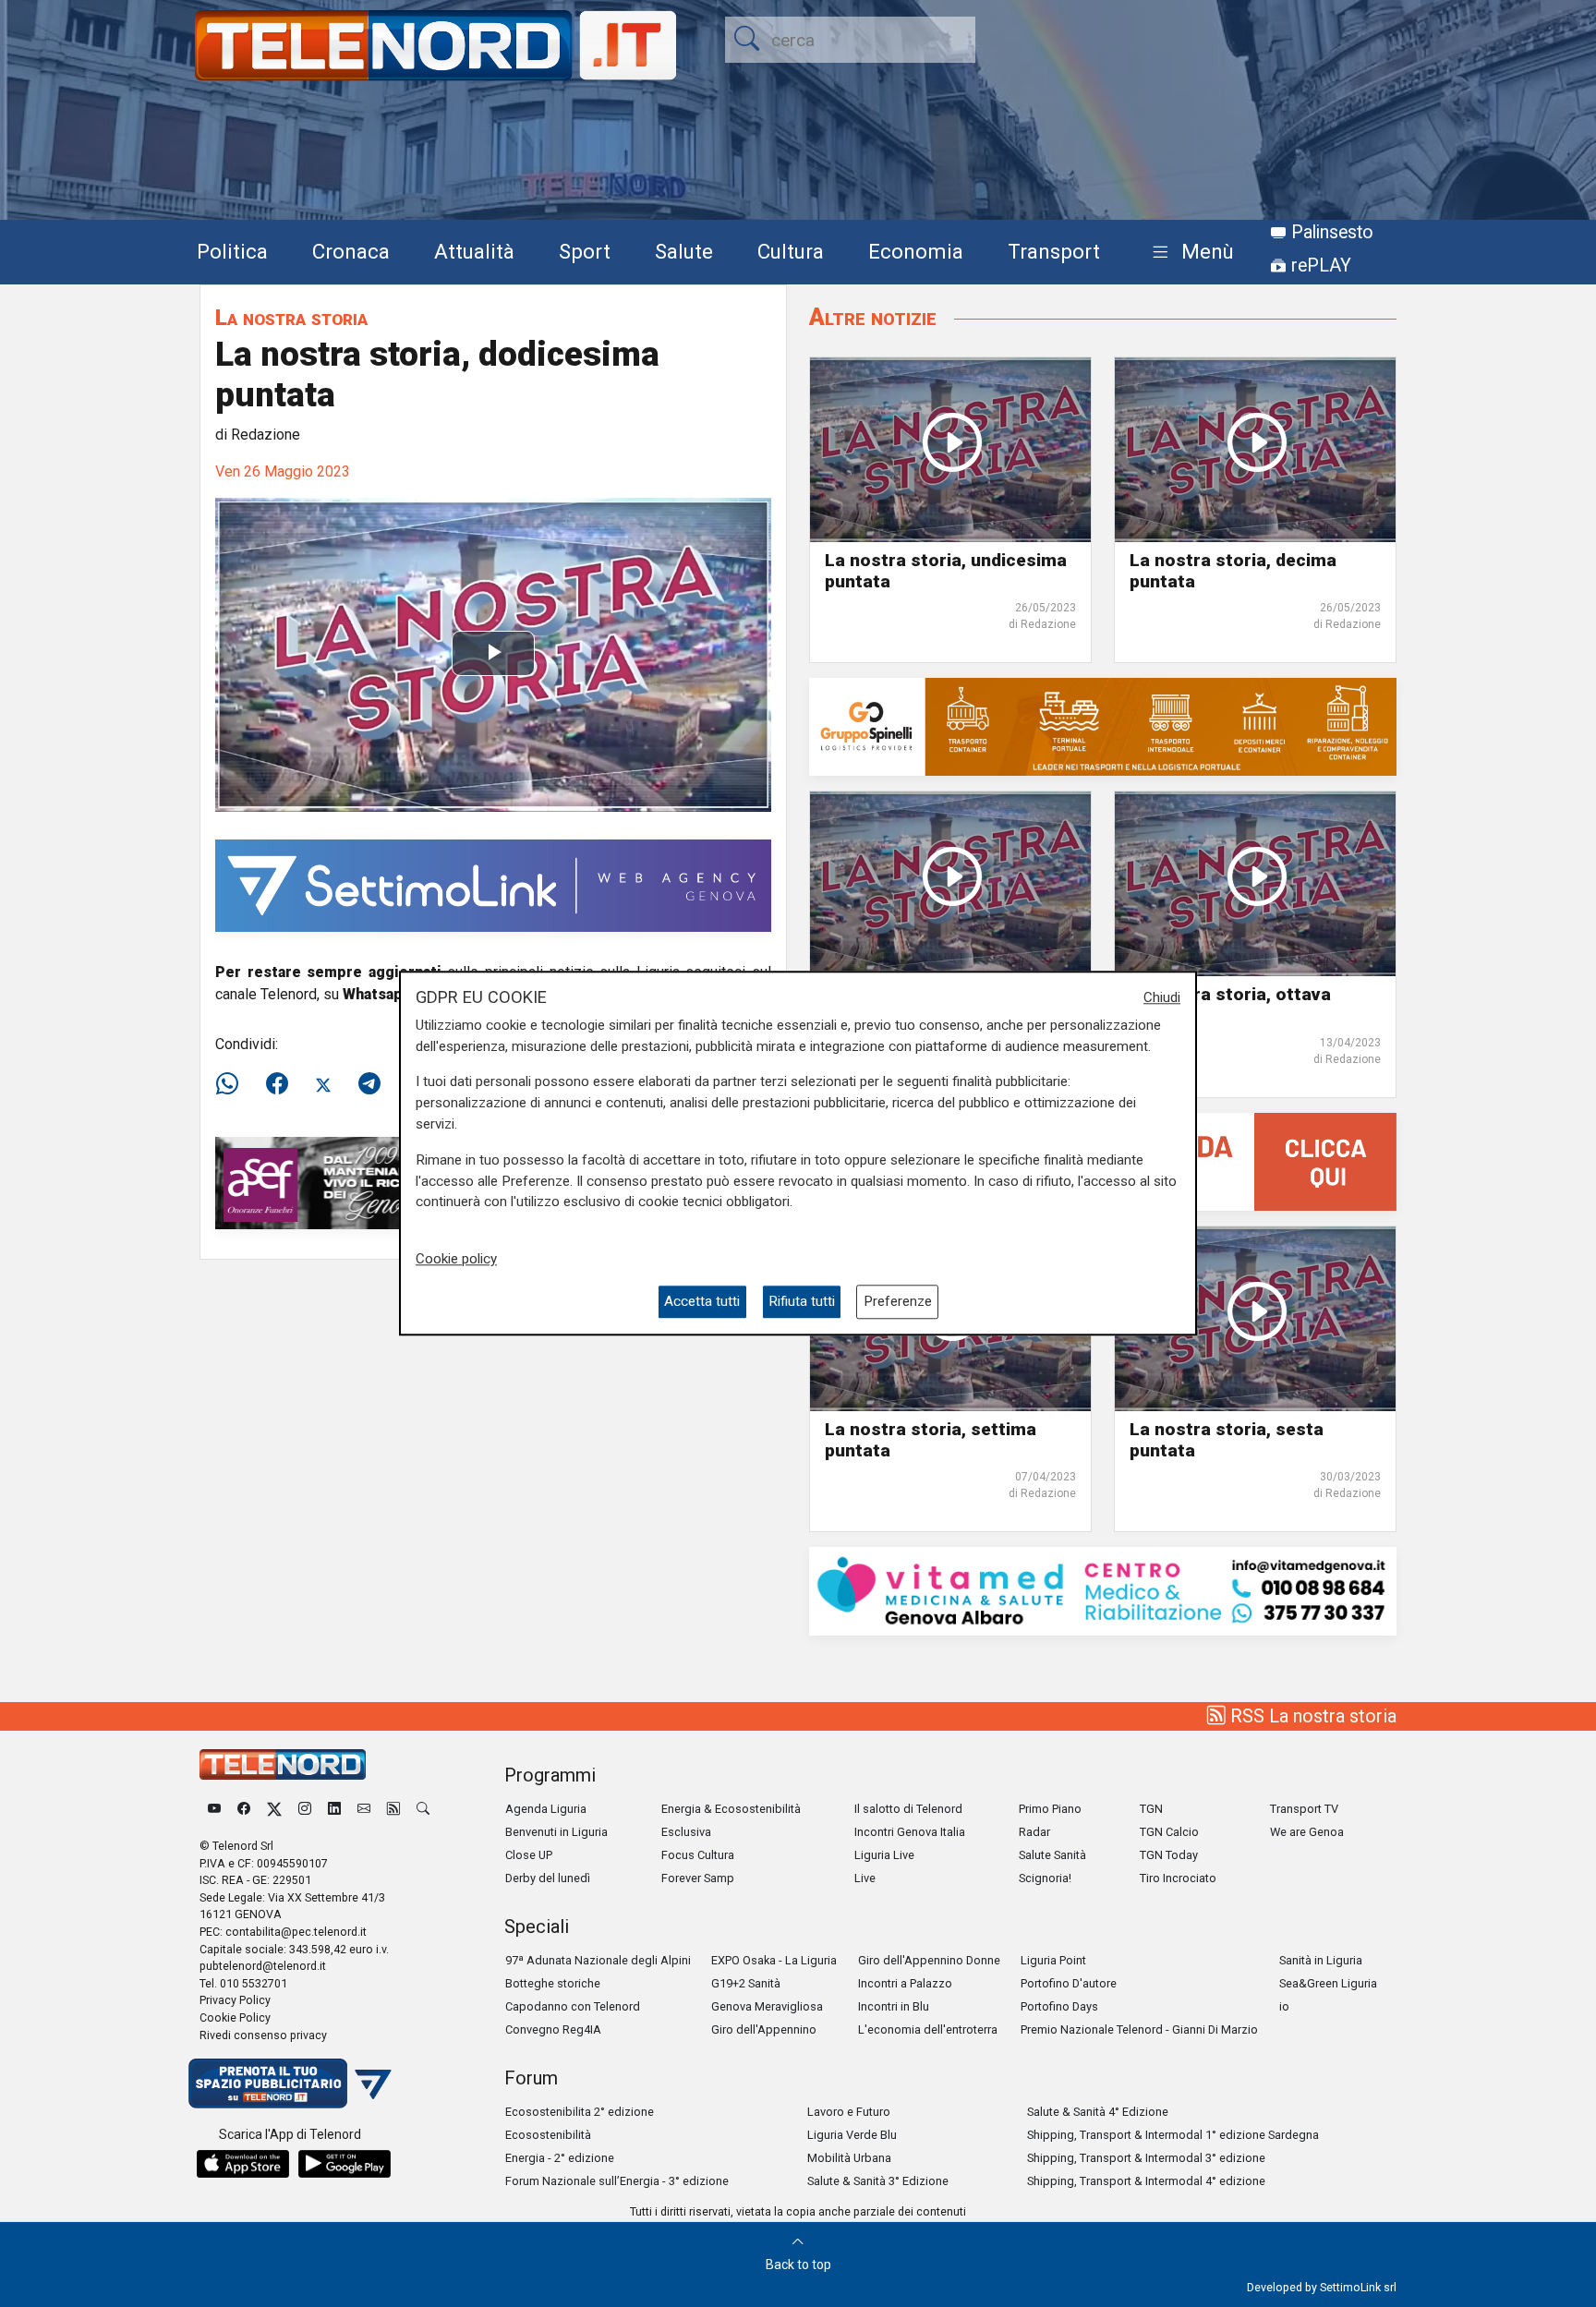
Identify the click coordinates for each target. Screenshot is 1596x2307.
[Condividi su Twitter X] (323, 1084)
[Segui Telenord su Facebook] (244, 1809)
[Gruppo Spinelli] (1103, 726)
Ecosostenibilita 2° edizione (580, 2112)
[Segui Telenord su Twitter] (274, 1809)
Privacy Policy (235, 2000)
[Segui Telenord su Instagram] (305, 1809)
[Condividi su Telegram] (369, 1084)
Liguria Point (1053, 1960)
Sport (585, 251)
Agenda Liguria (546, 1809)
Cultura (791, 251)
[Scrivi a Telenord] (364, 1809)
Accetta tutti (702, 1302)
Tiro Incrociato (1178, 1878)
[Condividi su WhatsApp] (233, 1084)
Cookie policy (456, 1259)
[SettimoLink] (493, 885)
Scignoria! (1045, 1878)
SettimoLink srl (1358, 2287)
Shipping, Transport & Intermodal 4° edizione (1146, 2181)
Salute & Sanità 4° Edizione (1098, 2112)
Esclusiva (686, 1832)
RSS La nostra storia (1311, 1716)
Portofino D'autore (1069, 1983)
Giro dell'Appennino (764, 2029)
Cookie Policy (235, 2017)
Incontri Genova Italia (910, 1832)
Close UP (529, 1855)
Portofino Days (1059, 2006)
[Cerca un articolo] (423, 1809)
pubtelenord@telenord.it (263, 1966)
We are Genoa (1307, 1832)
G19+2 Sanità (746, 1983)
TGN (1151, 1809)
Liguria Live (884, 1855)
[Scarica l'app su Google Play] (345, 2164)
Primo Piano (1050, 1809)
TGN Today (1169, 1855)
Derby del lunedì (548, 1878)
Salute (684, 251)
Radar (1034, 1832)
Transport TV (1304, 1809)
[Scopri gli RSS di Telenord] (393, 1809)
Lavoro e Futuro (849, 2112)
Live (865, 1878)
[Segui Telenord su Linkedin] (334, 1809)
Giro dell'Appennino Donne (929, 1960)
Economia (916, 251)
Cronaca (351, 251)
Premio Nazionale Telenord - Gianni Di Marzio (1139, 2029)
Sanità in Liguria (1321, 1960)
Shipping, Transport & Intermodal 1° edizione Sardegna (1173, 2135)
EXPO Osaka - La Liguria (774, 1960)
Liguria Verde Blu (852, 2135)
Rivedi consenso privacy (263, 2035)
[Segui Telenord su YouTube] (214, 1809)
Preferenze (898, 1302)
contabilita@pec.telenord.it (296, 1932)
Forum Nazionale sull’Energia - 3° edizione (617, 2181)
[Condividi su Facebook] (277, 1084)
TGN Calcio (1169, 1832)
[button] (1189, 253)
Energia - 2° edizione (560, 2158)
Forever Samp (698, 1878)
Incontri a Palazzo (905, 1983)
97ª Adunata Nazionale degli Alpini (598, 1960)
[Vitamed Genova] (1103, 1590)
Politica (232, 251)
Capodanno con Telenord (573, 2006)
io (1284, 2006)
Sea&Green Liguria (1328, 1983)
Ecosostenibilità (548, 2135)
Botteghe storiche (553, 1983)
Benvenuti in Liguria (556, 1832)
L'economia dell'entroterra (928, 2029)
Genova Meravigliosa (767, 2006)
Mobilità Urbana (849, 2158)
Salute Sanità (1052, 1855)
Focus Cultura (698, 1855)
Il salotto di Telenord (908, 1809)
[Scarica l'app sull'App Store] (243, 2164)
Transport (1054, 251)
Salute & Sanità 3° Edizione (878, 2181)
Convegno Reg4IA (553, 2029)
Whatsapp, (380, 994)
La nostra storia (291, 317)
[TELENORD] (283, 1764)
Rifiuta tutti (802, 1302)
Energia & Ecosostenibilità (731, 1809)
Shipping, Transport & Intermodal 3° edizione (1146, 2158)
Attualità (474, 251)
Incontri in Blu (894, 2006)
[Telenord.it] (290, 2083)
